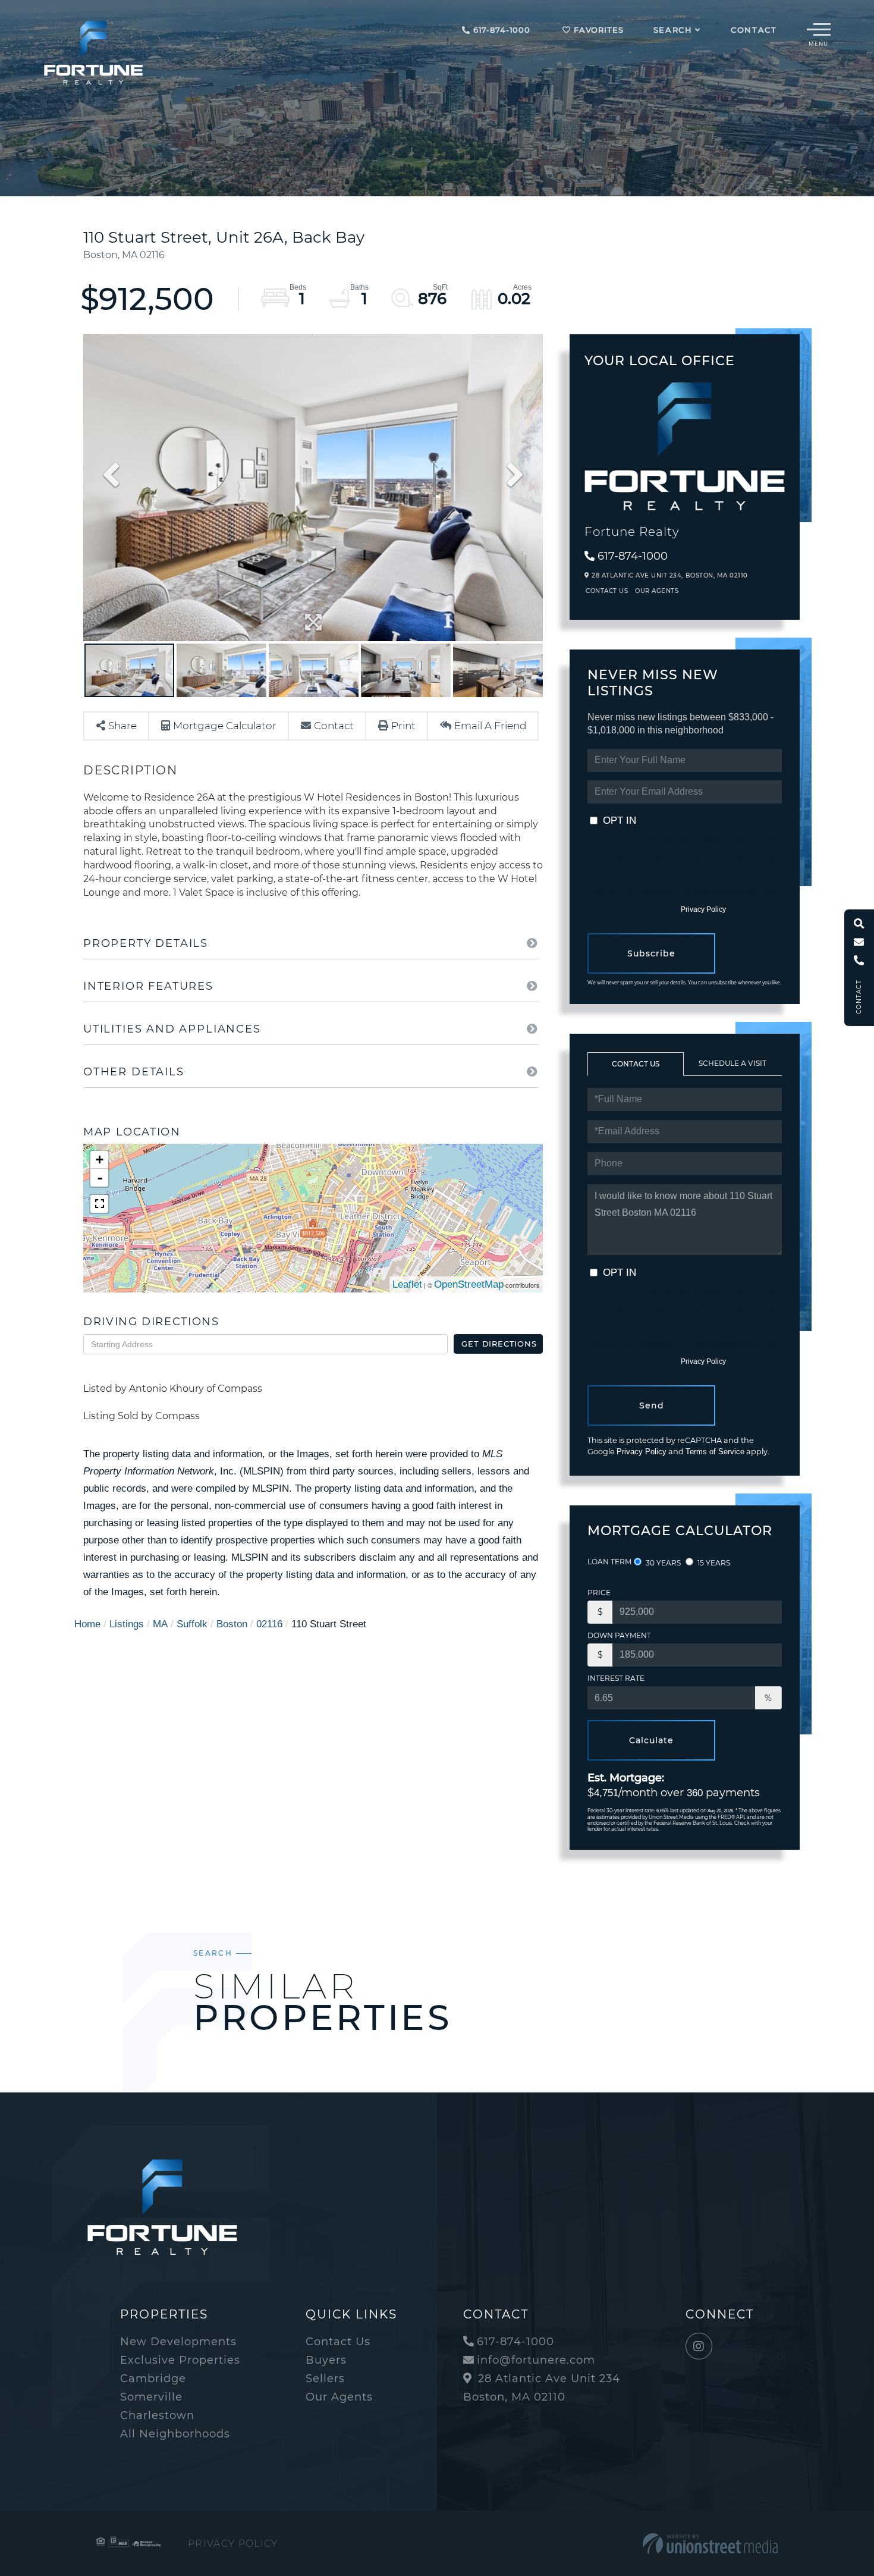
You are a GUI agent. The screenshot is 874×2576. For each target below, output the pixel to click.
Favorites (597, 30)
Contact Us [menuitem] (338, 2342)
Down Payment (619, 1635)
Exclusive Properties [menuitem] (180, 2360)
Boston (232, 1624)
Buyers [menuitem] (326, 2360)
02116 (269, 1624)
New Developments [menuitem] (178, 2342)
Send (652, 1405)
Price (599, 1593)
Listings (127, 1624)
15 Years (713, 1563)
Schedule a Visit (732, 1063)
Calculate (651, 1740)
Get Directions (499, 1344)
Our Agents (657, 591)
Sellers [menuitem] (325, 2379)
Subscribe (651, 953)
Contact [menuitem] (754, 30)
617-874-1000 (500, 30)
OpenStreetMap (469, 1284)
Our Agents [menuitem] (339, 2397)
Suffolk (192, 1624)
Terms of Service (715, 1452)
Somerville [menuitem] (151, 2397)
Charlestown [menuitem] (157, 2415)
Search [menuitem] (673, 30)
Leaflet (407, 1284)
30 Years (662, 1563)
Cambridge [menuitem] (153, 2379)
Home (87, 1624)
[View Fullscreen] (99, 1204)
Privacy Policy (703, 909)
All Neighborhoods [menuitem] (175, 2434)
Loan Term (609, 1562)
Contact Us (607, 591)
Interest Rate (616, 1678)
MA (160, 1624)
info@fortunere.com (536, 2360)
